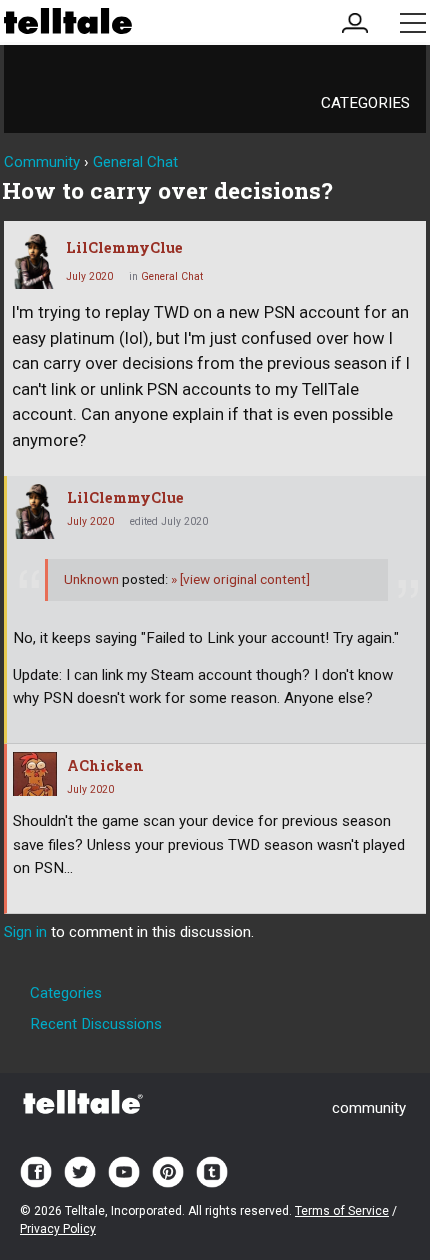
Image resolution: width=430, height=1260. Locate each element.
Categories (365, 103)
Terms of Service (342, 1211)
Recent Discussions (96, 1024)
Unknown (91, 579)
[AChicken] (35, 774)
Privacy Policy (58, 1229)
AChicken (105, 765)
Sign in (25, 932)
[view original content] (240, 579)
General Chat (172, 276)
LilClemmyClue (124, 247)
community (369, 1108)
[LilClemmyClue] (34, 261)
